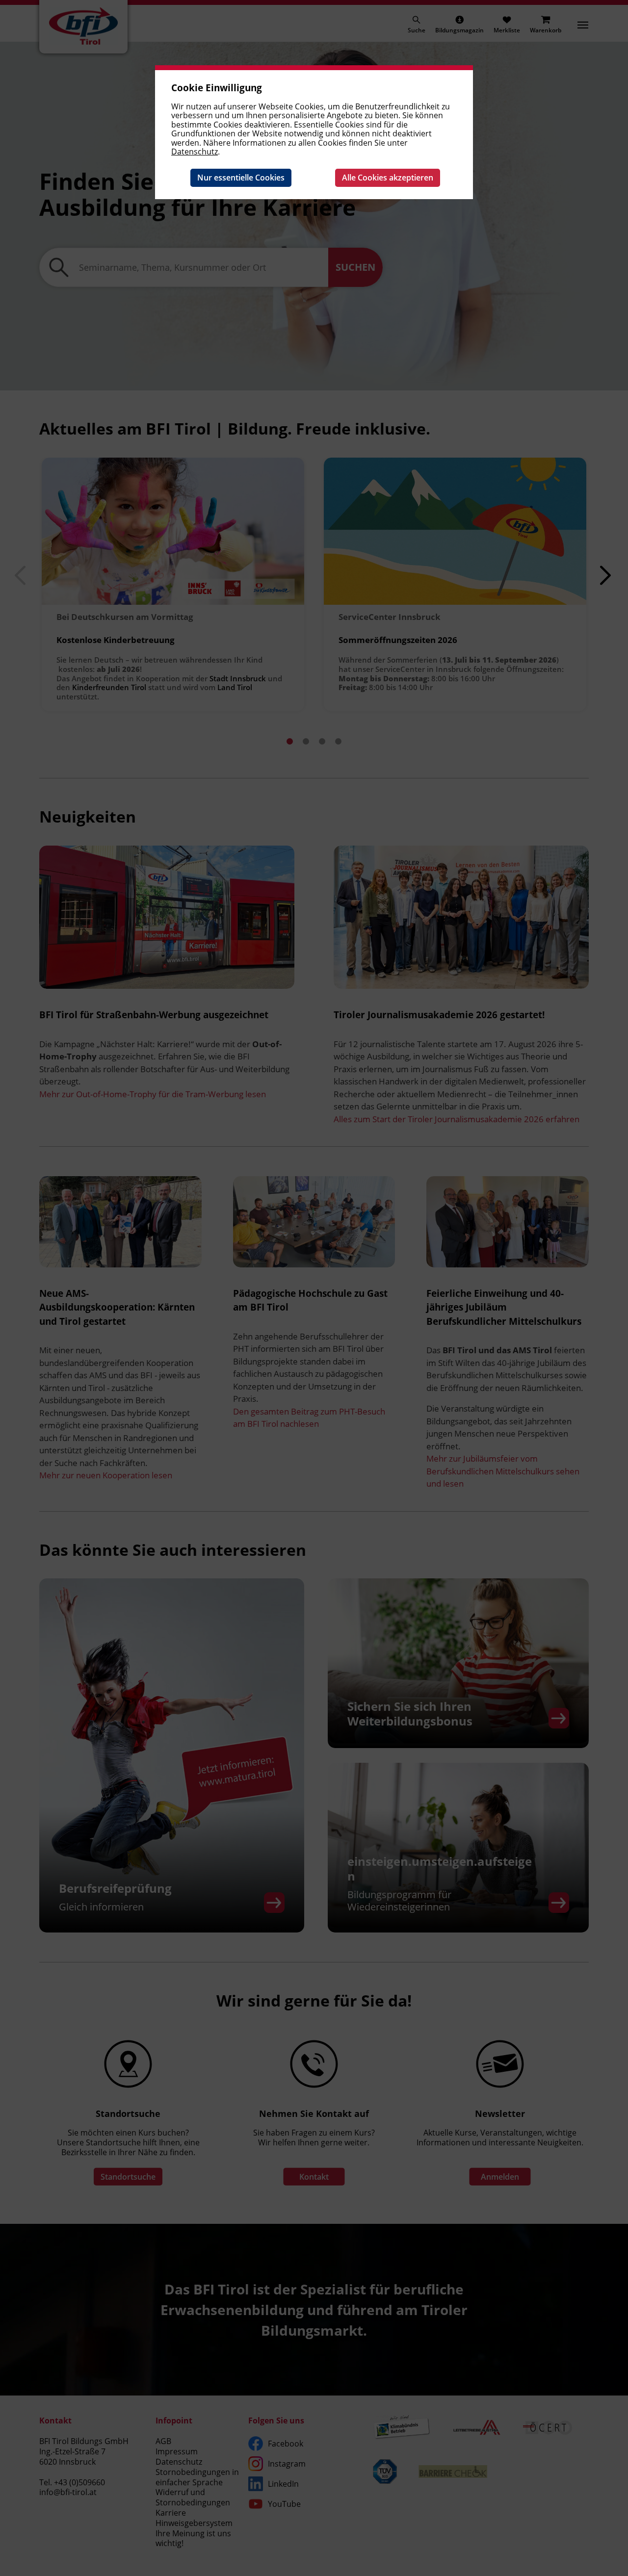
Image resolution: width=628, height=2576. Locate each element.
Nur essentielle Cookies (241, 178)
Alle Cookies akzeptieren (388, 178)
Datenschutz (195, 152)
